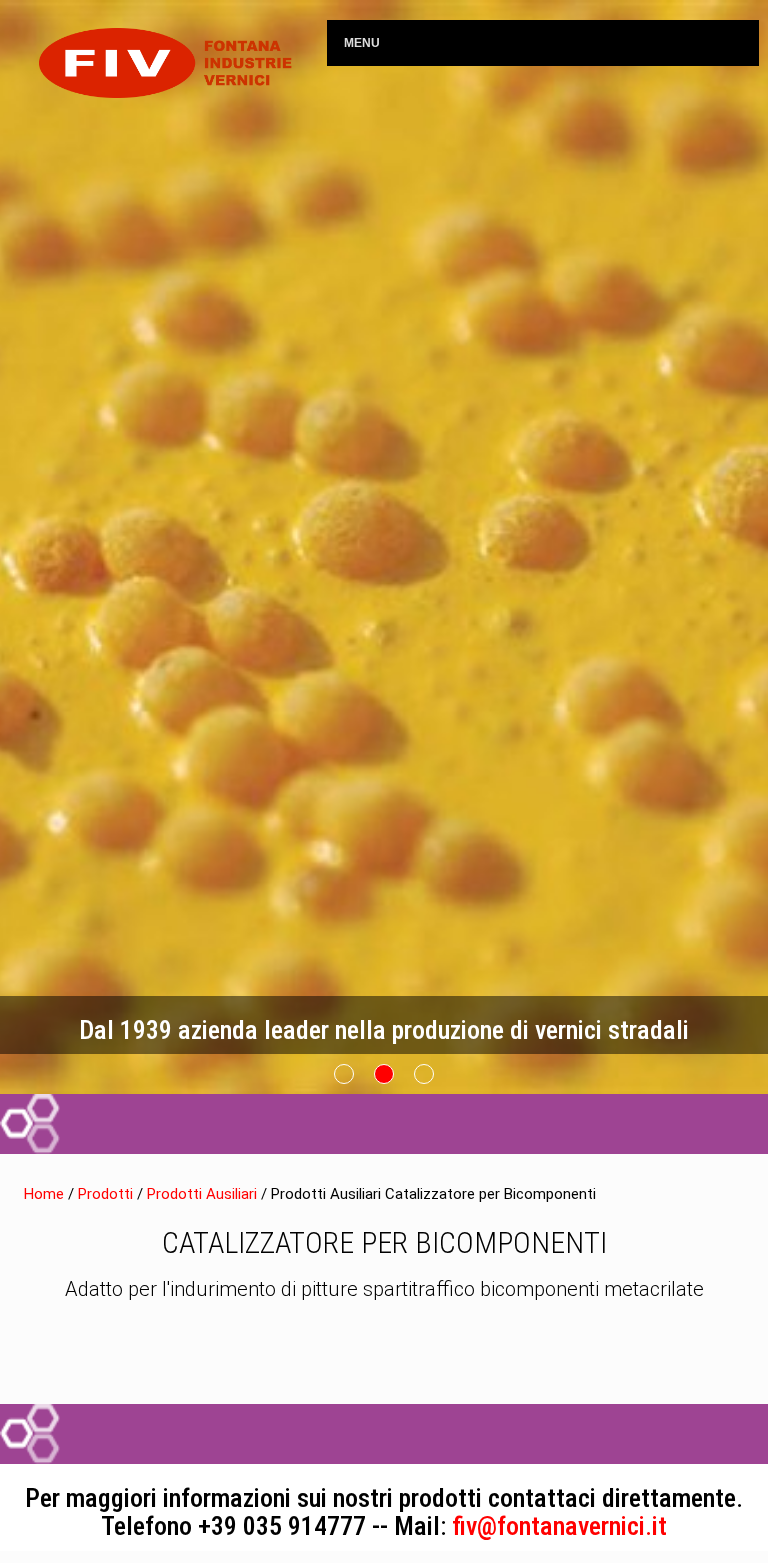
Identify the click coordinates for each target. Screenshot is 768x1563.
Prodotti (107, 1194)
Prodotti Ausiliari (204, 1194)
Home (44, 1194)
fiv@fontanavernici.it (559, 1526)
